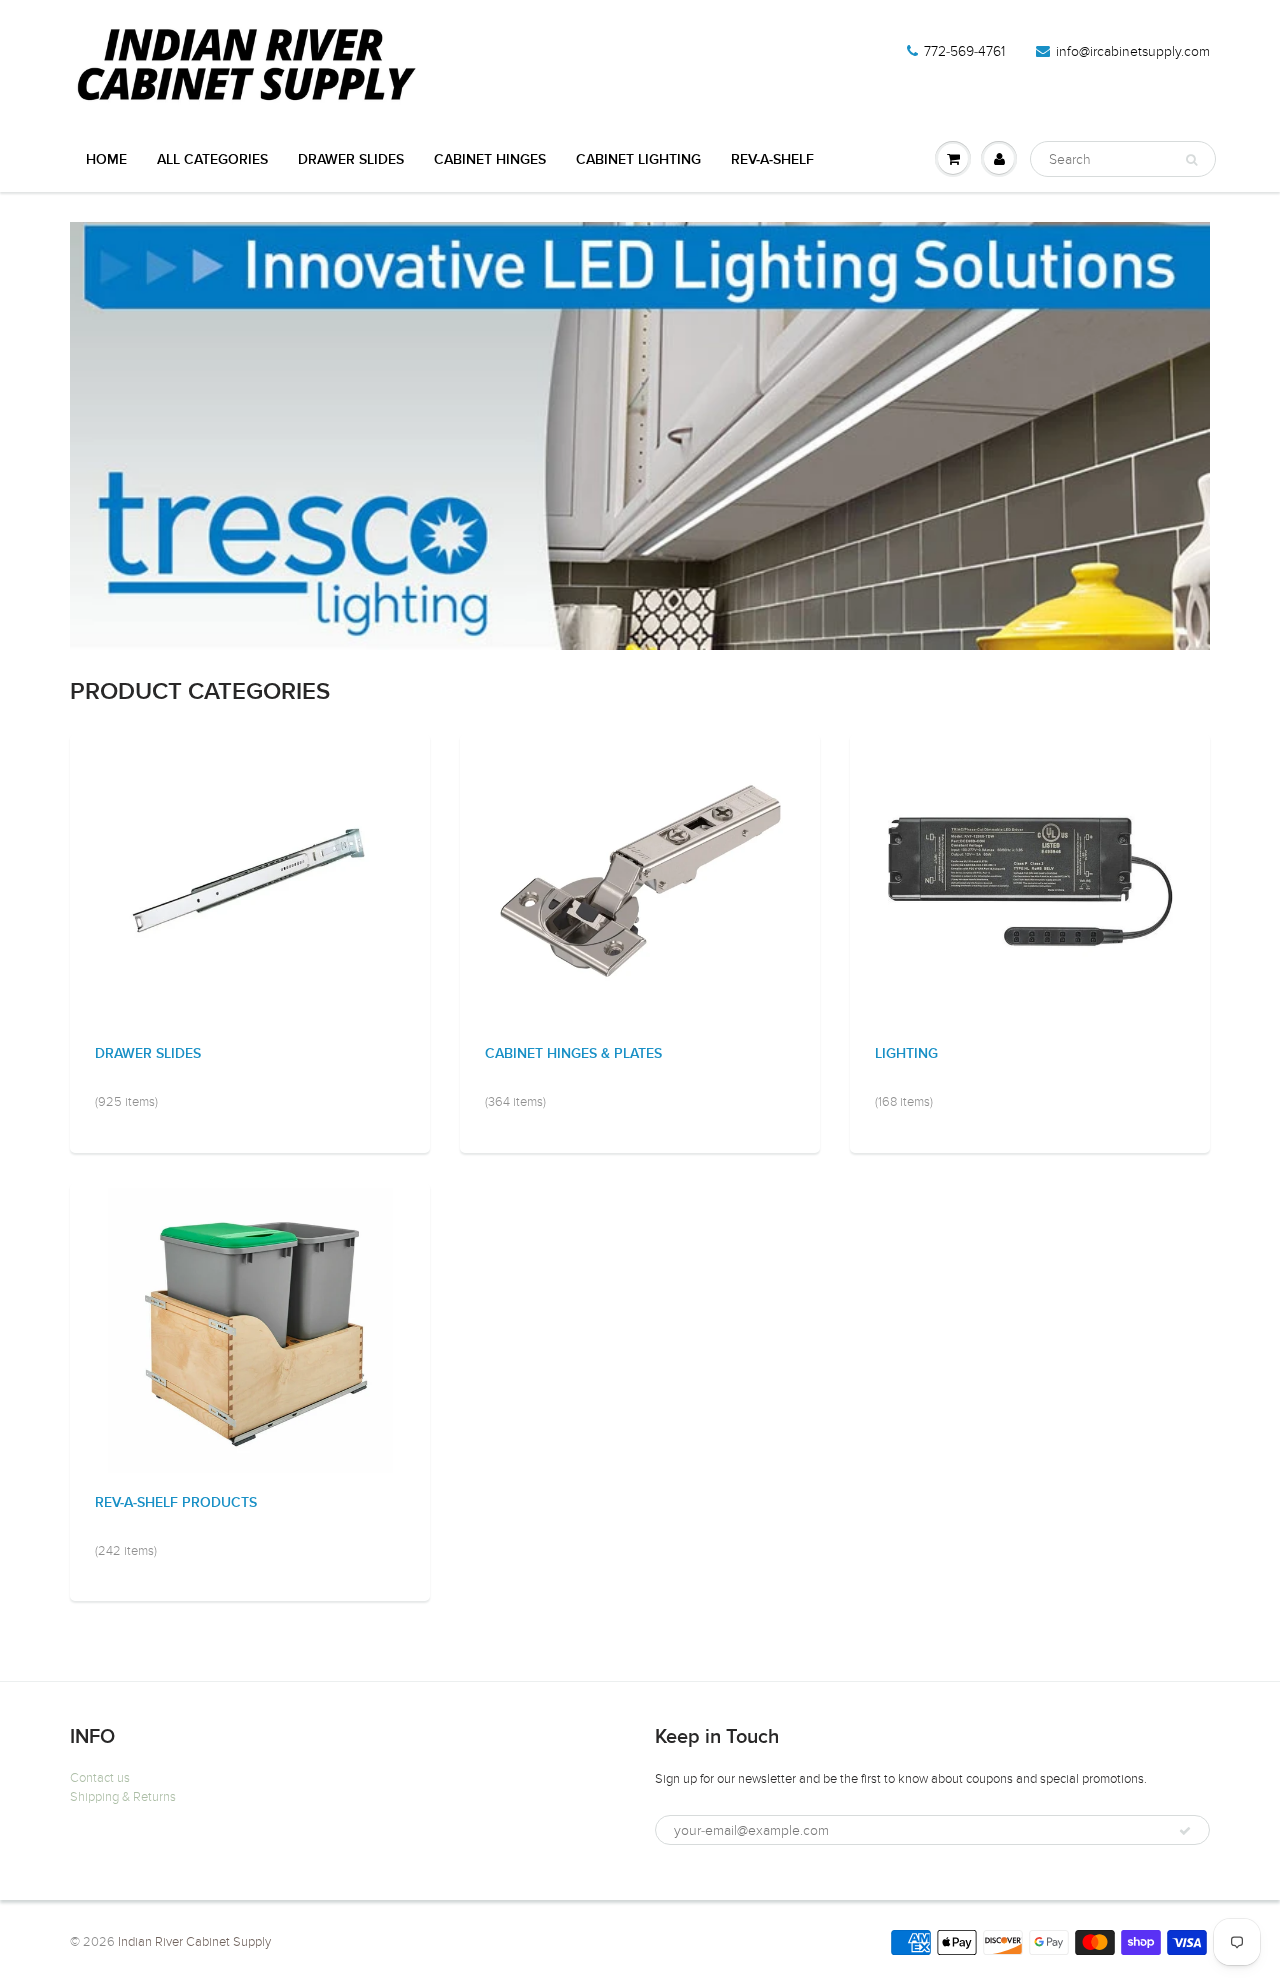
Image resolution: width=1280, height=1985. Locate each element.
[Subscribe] (1185, 1831)
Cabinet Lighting (638, 160)
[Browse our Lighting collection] (1030, 880)
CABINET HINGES (490, 160)
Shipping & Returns (123, 1797)
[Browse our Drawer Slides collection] (250, 880)
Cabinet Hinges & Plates (573, 1054)
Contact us (100, 1778)
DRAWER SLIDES (351, 160)
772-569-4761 (964, 51)
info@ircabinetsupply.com (1133, 51)
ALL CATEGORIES (212, 160)
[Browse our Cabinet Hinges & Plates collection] (640, 880)
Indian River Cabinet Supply (194, 1942)
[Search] (1191, 160)
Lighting (906, 1054)
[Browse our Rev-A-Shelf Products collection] (250, 1329)
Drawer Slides (148, 1054)
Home (106, 160)
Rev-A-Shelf (772, 160)
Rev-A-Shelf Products (176, 1503)
